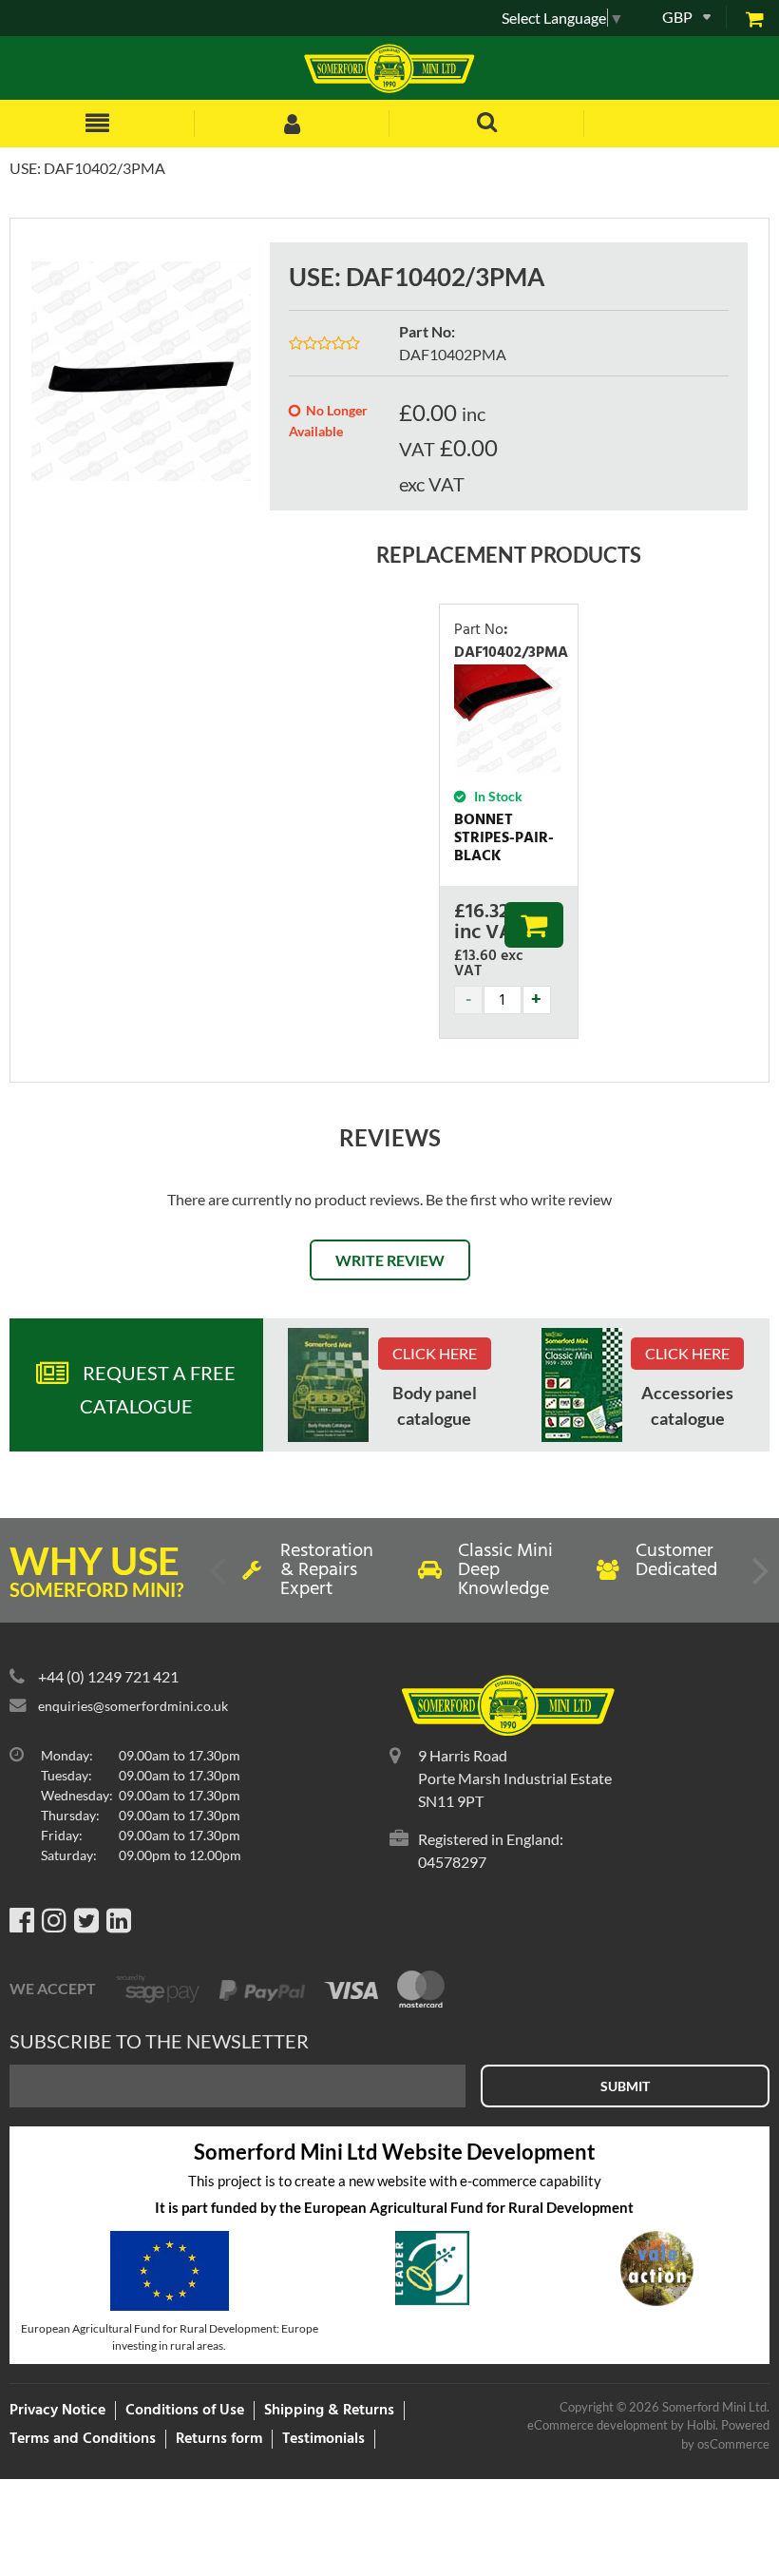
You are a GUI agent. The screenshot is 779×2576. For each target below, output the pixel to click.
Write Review (390, 1260)
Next (759, 1578)
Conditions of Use (185, 2411)
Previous (219, 1578)
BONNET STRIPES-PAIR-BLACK (504, 838)
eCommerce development (598, 2425)
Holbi (701, 2425)
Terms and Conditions (83, 2439)
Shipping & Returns (329, 2411)
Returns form (219, 2439)
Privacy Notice (57, 2411)
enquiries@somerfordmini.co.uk (133, 1706)
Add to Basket (534, 925)
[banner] (328, 1385)
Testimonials (323, 2439)
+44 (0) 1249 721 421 (108, 1676)
